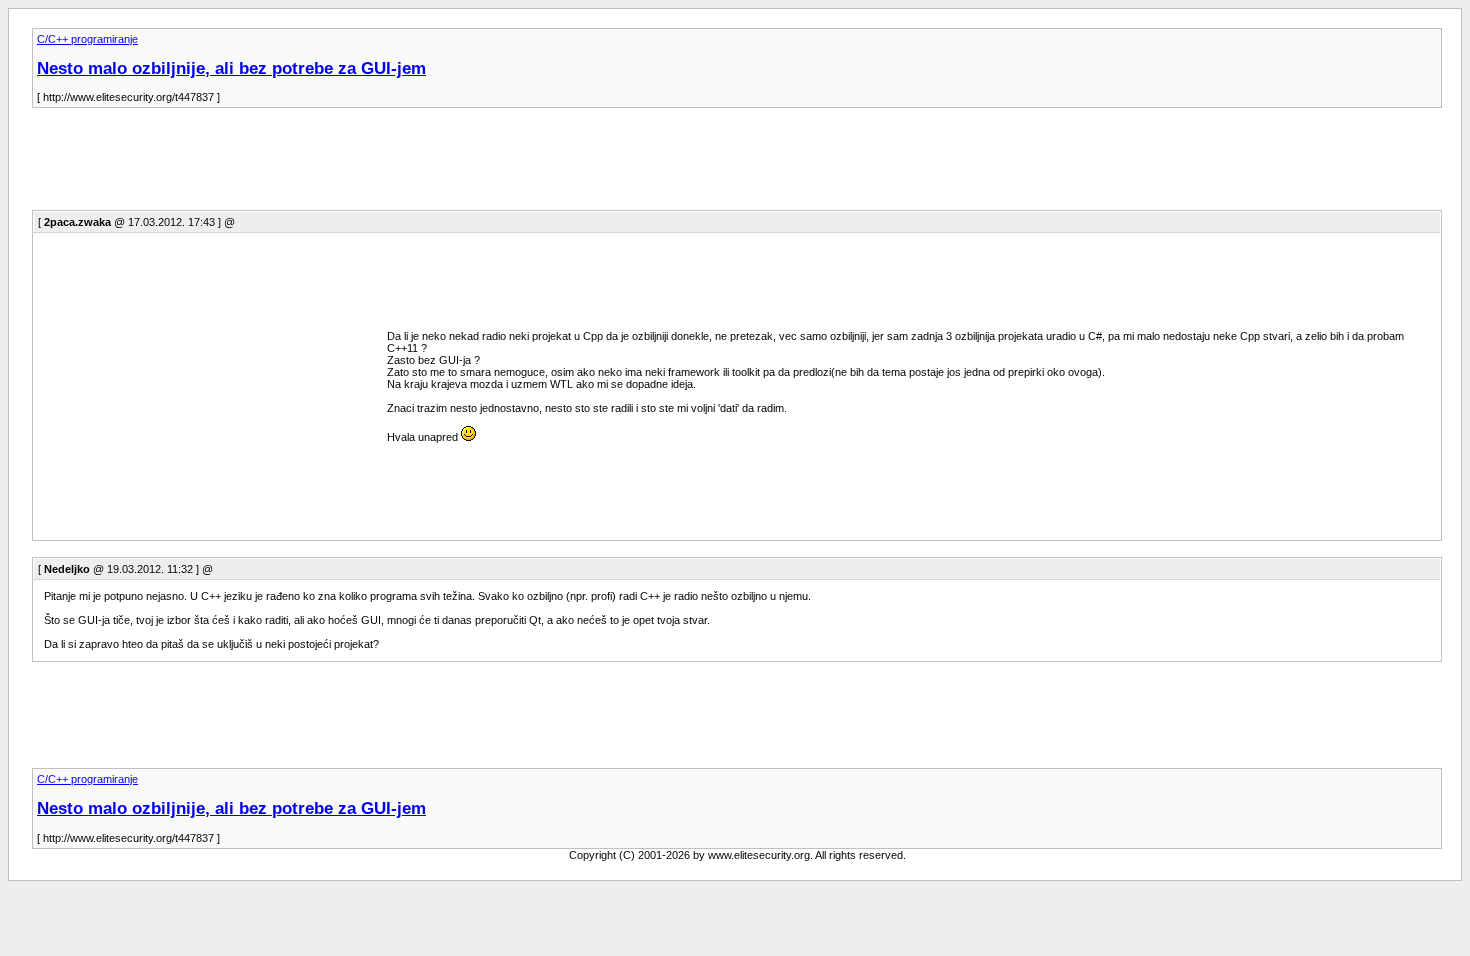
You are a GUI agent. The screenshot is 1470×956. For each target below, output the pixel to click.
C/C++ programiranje (87, 39)
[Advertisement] (396, 165)
